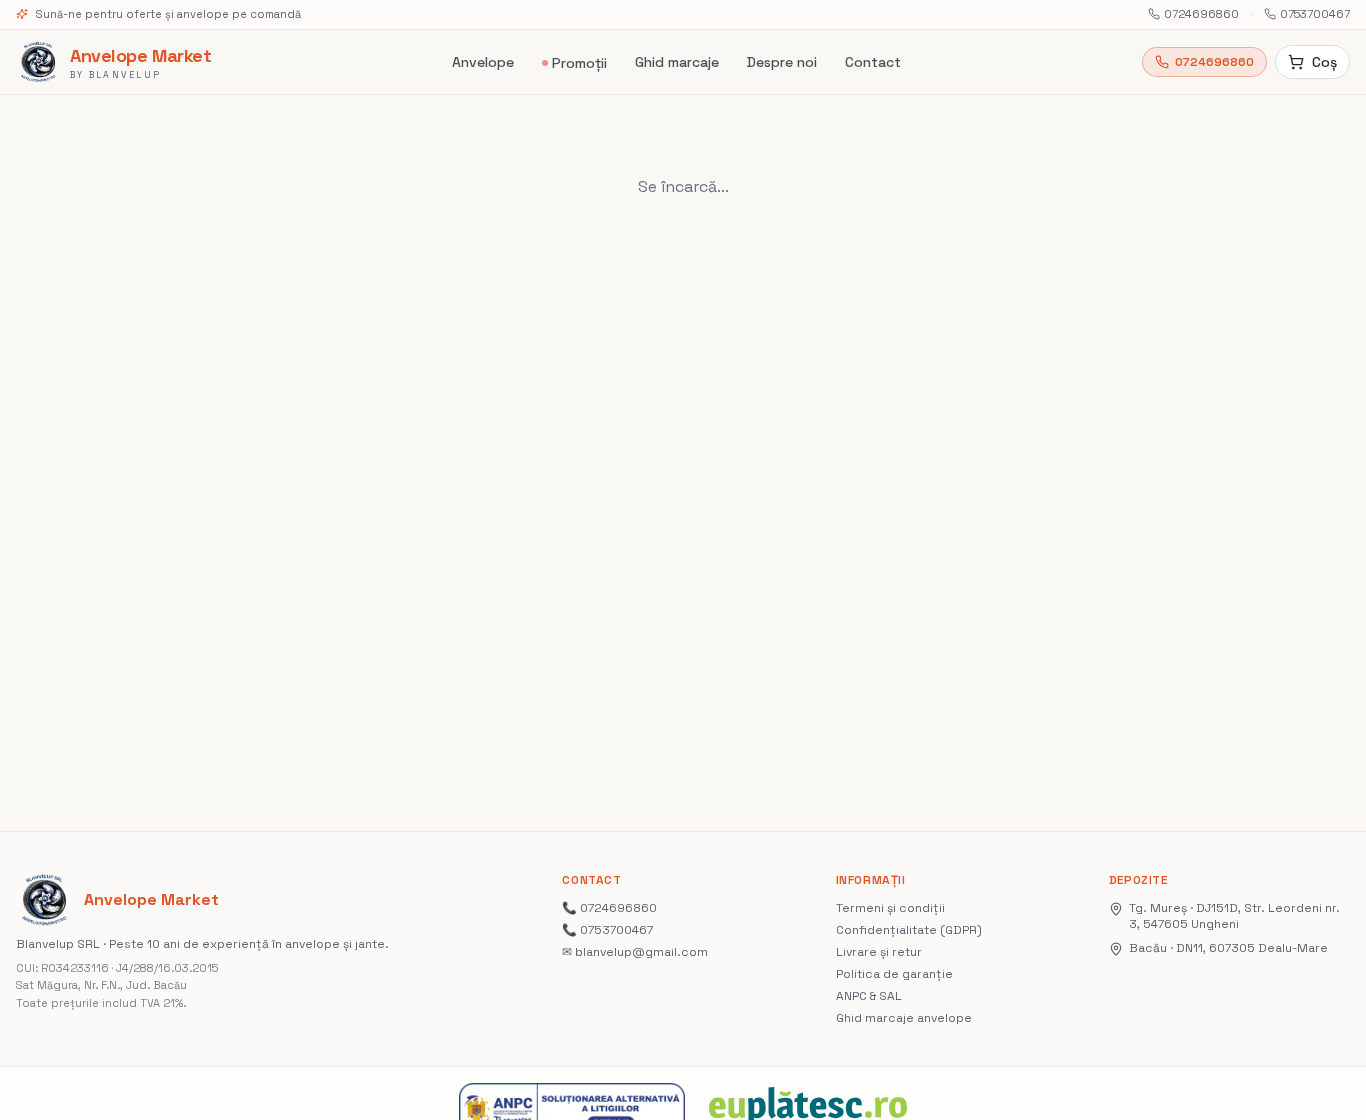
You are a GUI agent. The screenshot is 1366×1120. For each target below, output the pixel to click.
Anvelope (483, 62)
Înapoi (744, 186)
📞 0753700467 (607, 930)
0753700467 (1315, 14)
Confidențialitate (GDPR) (909, 930)
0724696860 (1201, 14)
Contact (873, 62)
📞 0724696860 (609, 908)
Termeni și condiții (890, 908)
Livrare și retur (879, 952)
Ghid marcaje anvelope (904, 1018)
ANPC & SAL (869, 996)
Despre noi (782, 62)
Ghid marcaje (677, 62)
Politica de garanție (894, 974)
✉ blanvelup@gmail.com (635, 952)
